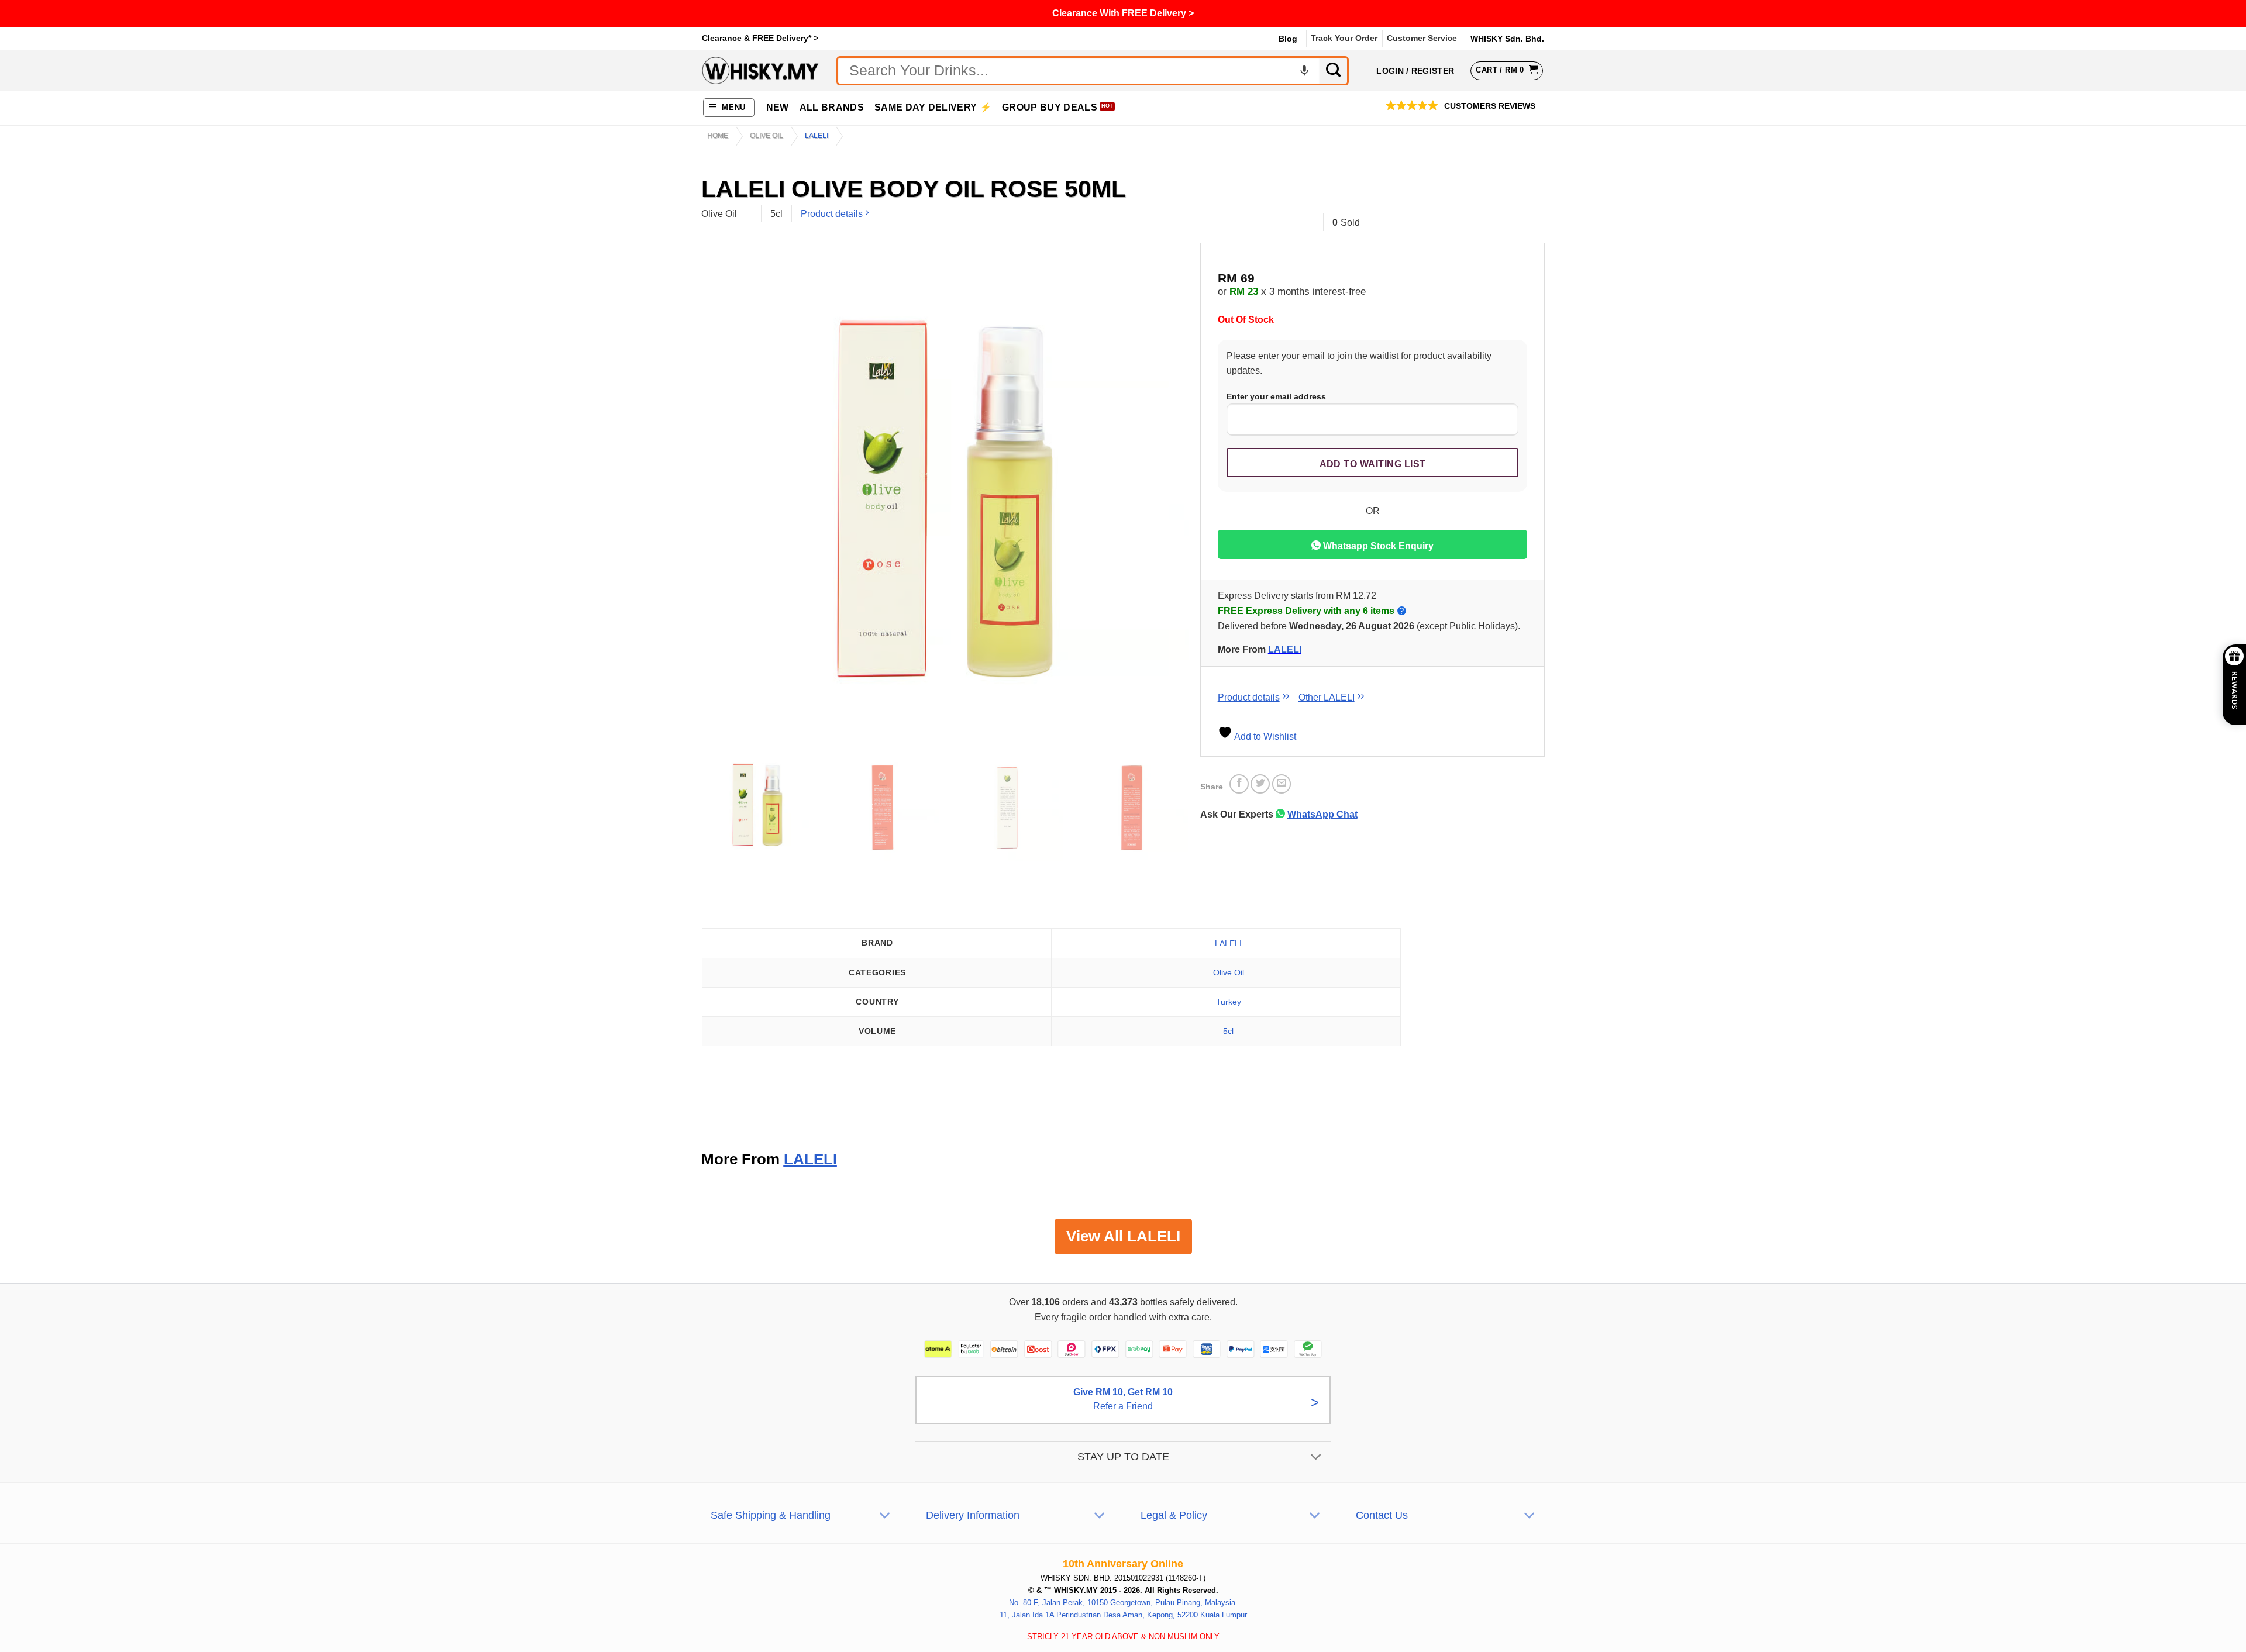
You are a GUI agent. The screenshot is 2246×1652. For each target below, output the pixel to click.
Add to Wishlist (1264, 737)
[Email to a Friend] (1282, 784)
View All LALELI (1123, 1236)
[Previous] (725, 499)
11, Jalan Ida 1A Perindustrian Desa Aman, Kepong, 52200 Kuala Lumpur (1123, 1615)
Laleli (817, 136)
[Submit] (1334, 71)
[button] (729, 108)
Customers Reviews (1490, 106)
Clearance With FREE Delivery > (1123, 13)
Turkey (1229, 1002)
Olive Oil (767, 136)
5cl (1228, 1031)
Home (718, 136)
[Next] (1164, 499)
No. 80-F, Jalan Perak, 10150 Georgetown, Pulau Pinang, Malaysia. (1123, 1603)
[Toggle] (1316, 1458)
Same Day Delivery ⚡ (933, 107)
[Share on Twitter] (1260, 784)
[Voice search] (1304, 71)
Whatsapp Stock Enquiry (1377, 546)
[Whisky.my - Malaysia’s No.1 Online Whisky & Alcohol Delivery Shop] (760, 70)
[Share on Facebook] (1239, 784)
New (778, 107)
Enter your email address (1276, 396)
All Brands (832, 107)
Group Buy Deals (1050, 107)
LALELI (1285, 649)
